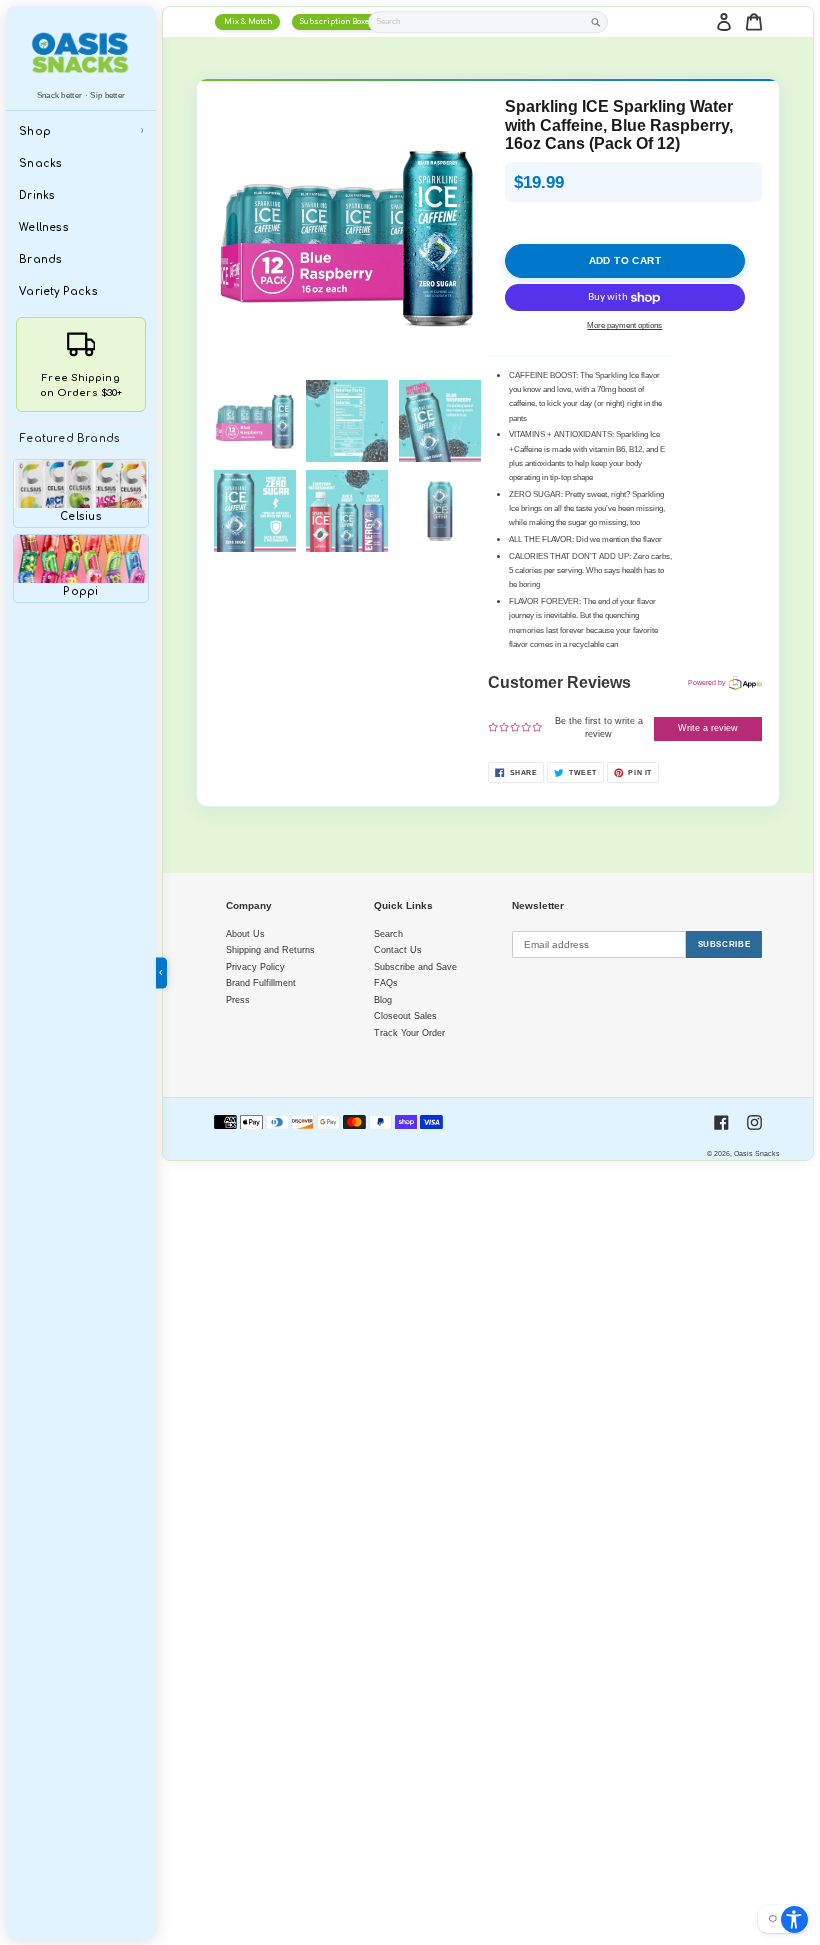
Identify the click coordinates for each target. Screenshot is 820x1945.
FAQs (386, 983)
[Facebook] (721, 1122)
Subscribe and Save (415, 967)
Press (238, 1000)
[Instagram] (754, 1122)
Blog (383, 1000)
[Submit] (596, 22)
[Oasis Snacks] (81, 52)
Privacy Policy (255, 967)
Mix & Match (248, 22)
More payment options (624, 325)
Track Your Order (409, 1033)
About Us (245, 934)
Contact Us (398, 950)
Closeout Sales (405, 1016)
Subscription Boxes (337, 22)
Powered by (707, 682)
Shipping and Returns (270, 950)
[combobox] (477, 21)
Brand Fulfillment (261, 983)
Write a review (708, 728)
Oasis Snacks (757, 1153)
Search (388, 934)
